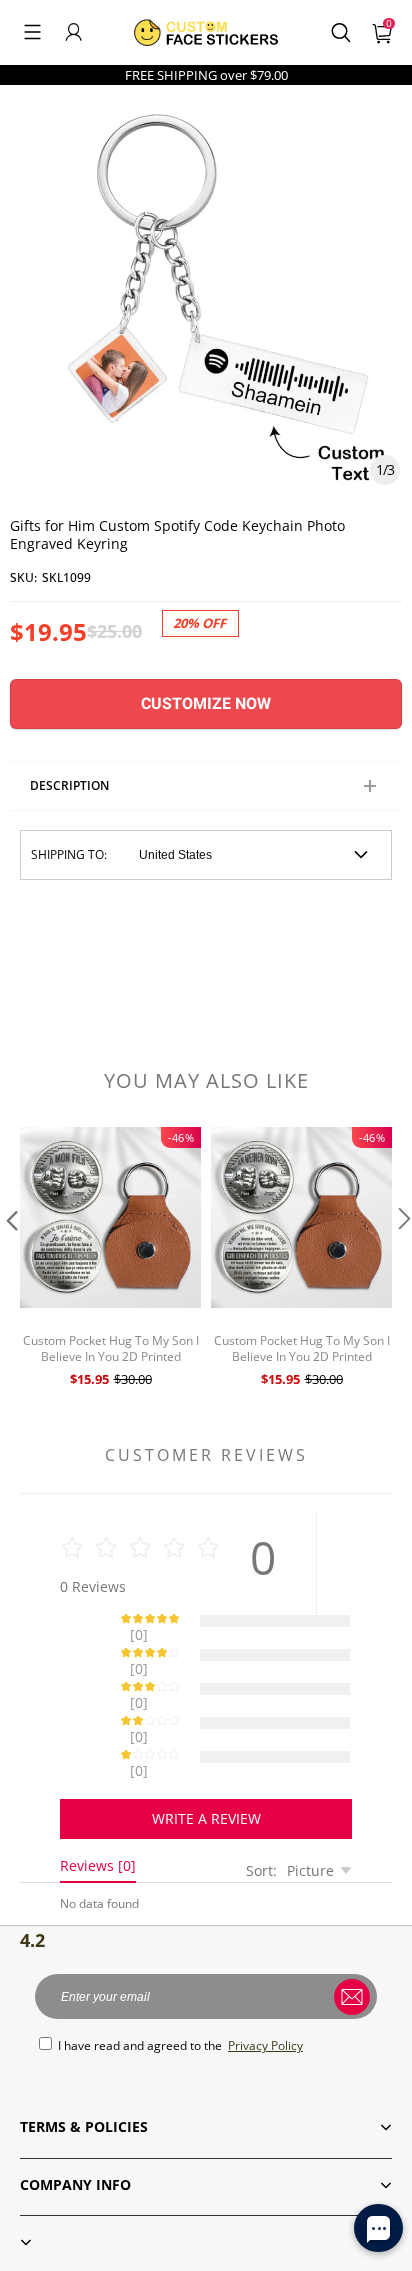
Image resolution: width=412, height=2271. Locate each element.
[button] (32, 32)
